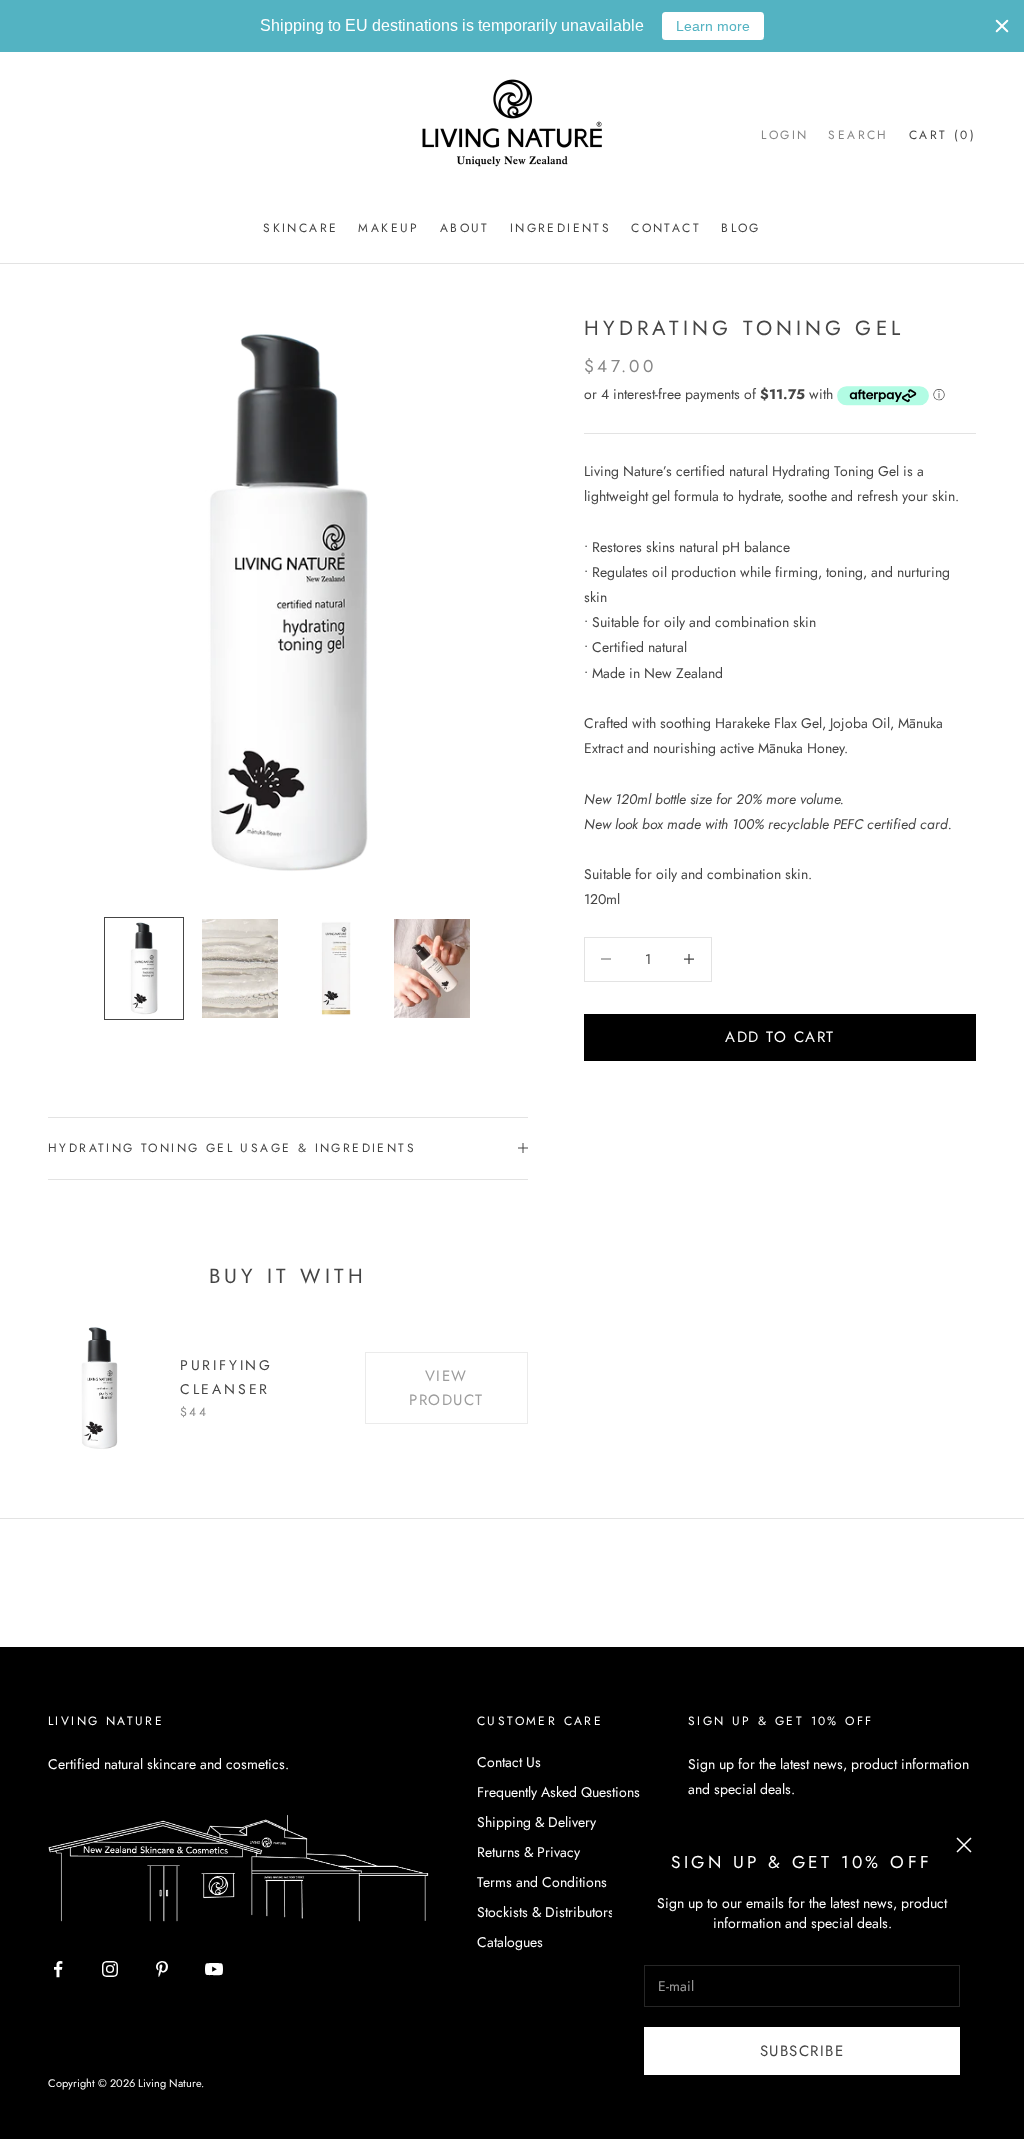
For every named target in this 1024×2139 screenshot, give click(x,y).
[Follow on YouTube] (214, 1969)
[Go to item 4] (432, 968)
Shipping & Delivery (536, 1822)
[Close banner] (1002, 26)
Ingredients (560, 228)
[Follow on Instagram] (110, 1969)
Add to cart (780, 1037)
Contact (666, 228)
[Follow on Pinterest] (162, 1969)
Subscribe (802, 2051)
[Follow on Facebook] (58, 1969)
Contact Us (509, 1762)
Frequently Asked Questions (558, 1792)
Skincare (300, 228)
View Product (446, 1388)
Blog (741, 228)
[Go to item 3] (336, 968)
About (465, 228)
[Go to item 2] (240, 968)
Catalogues (510, 1942)
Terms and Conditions (542, 1882)
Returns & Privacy (528, 1852)
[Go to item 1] (144, 968)
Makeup (388, 228)
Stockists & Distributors (545, 1912)
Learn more (713, 26)
